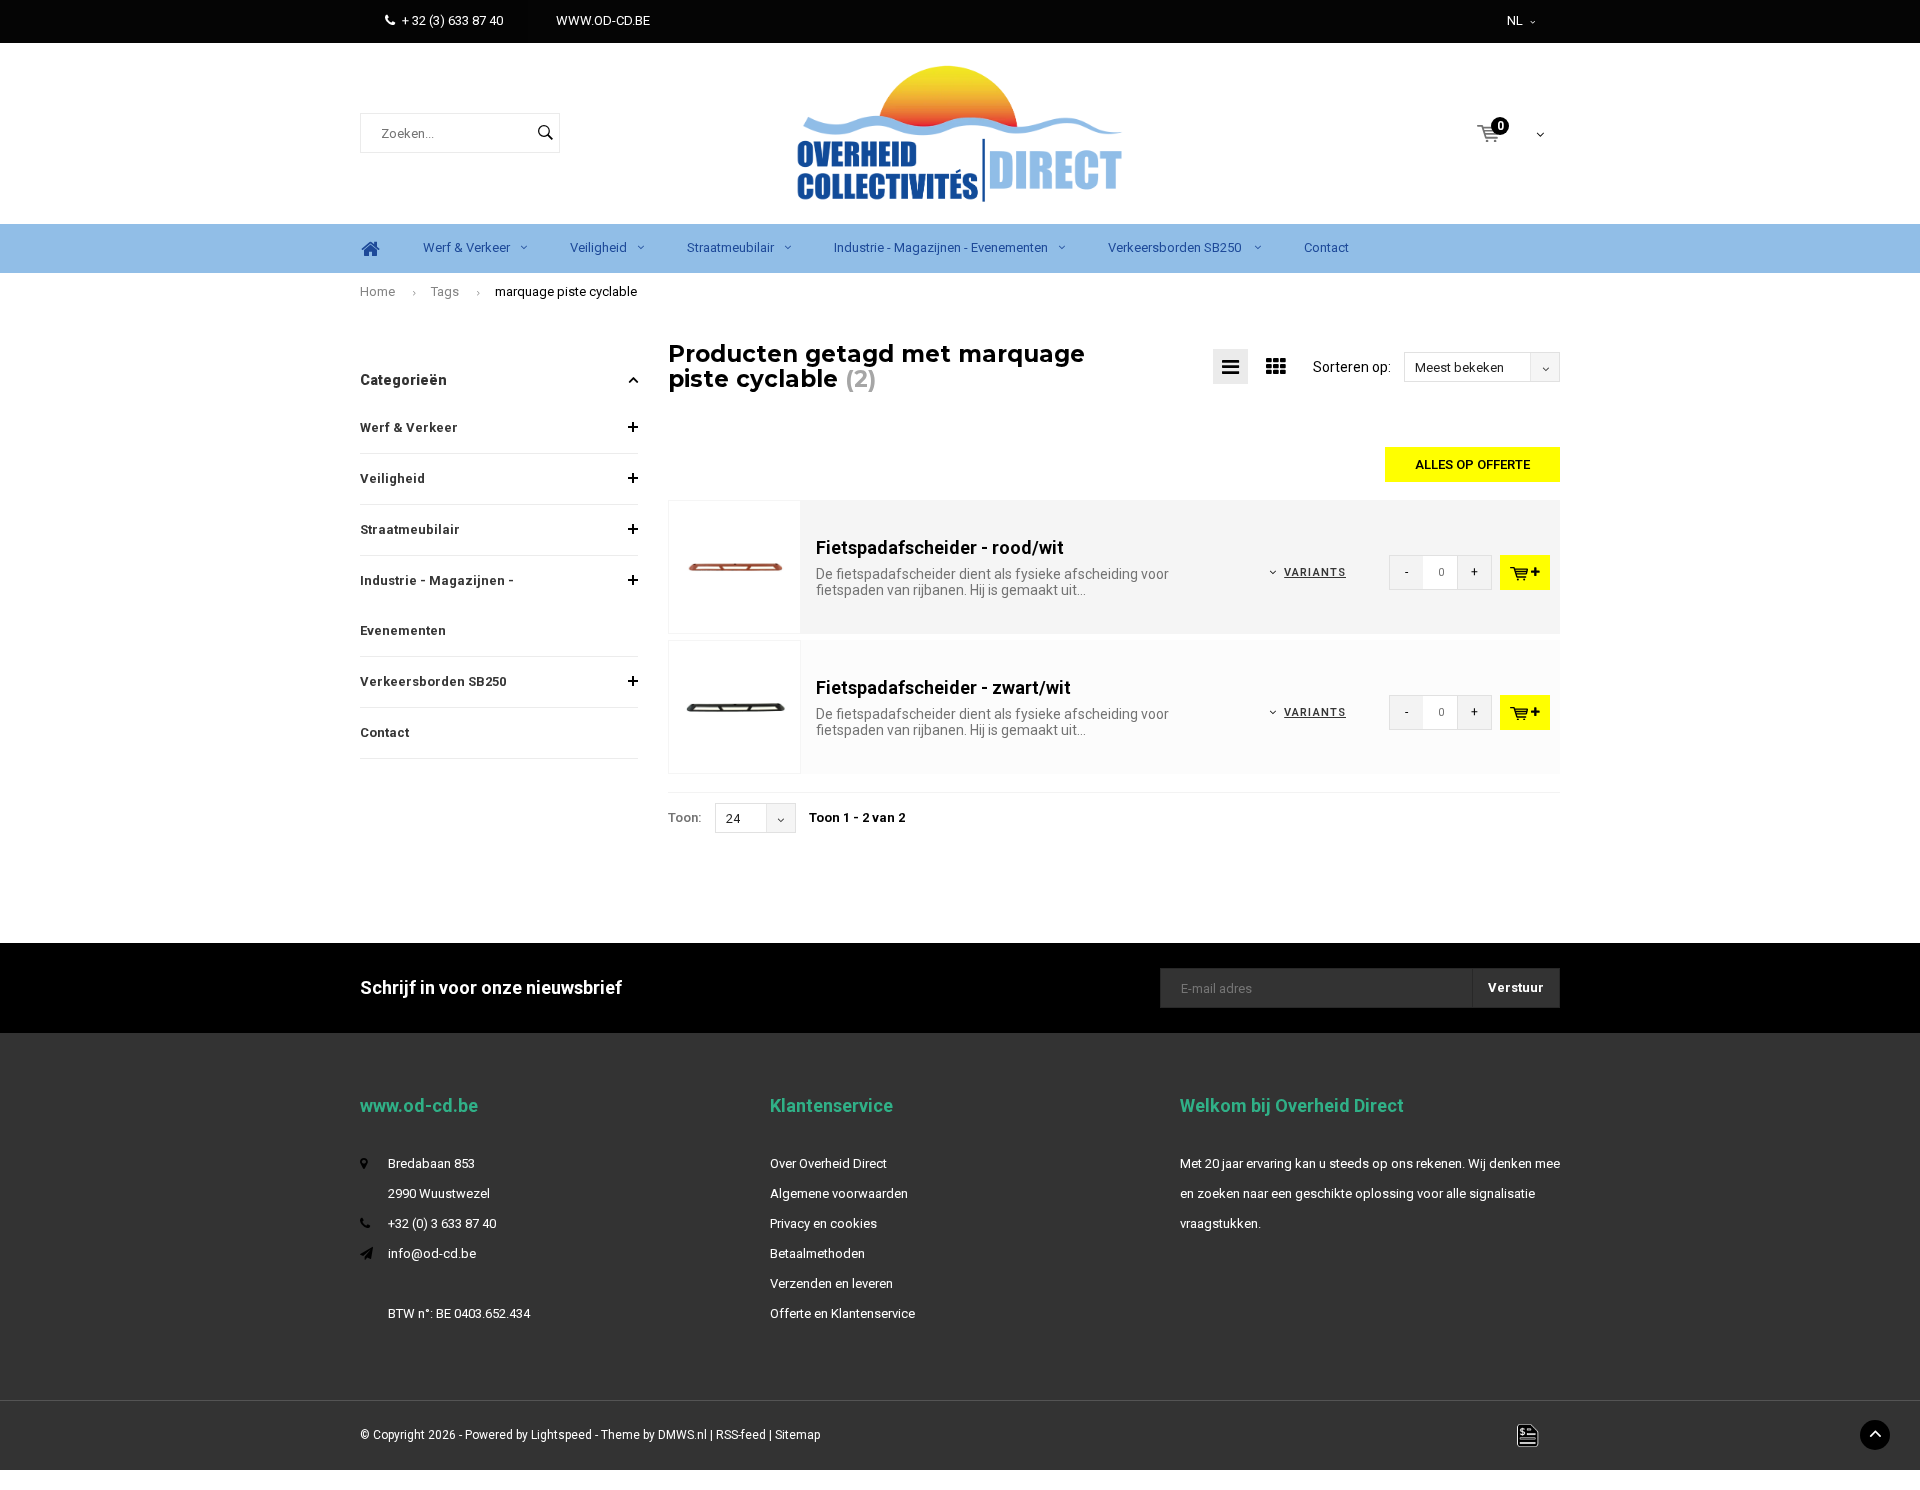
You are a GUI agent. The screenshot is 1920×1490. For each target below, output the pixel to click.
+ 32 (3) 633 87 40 (452, 20)
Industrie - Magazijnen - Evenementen (941, 247)
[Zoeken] (545, 133)
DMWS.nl (682, 1435)
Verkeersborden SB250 (1176, 247)
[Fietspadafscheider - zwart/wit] (735, 706)
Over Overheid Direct (828, 1163)
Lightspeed (561, 1435)
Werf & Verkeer (466, 247)
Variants (1315, 572)
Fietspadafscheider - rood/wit (940, 547)
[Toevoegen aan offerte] (1525, 572)
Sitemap (797, 1435)
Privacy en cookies (823, 1223)
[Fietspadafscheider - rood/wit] (735, 566)
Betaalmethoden (817, 1253)
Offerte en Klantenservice (842, 1313)
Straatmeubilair (730, 247)
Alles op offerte (1472, 464)
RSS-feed (741, 1435)
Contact (1326, 247)
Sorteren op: (1352, 367)
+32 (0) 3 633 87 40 (442, 1223)
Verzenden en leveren (831, 1283)
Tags (445, 291)
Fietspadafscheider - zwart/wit (943, 687)
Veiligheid (598, 247)
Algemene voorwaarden (839, 1193)
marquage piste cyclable (566, 291)
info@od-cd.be (432, 1253)
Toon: (685, 817)
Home (370, 248)
